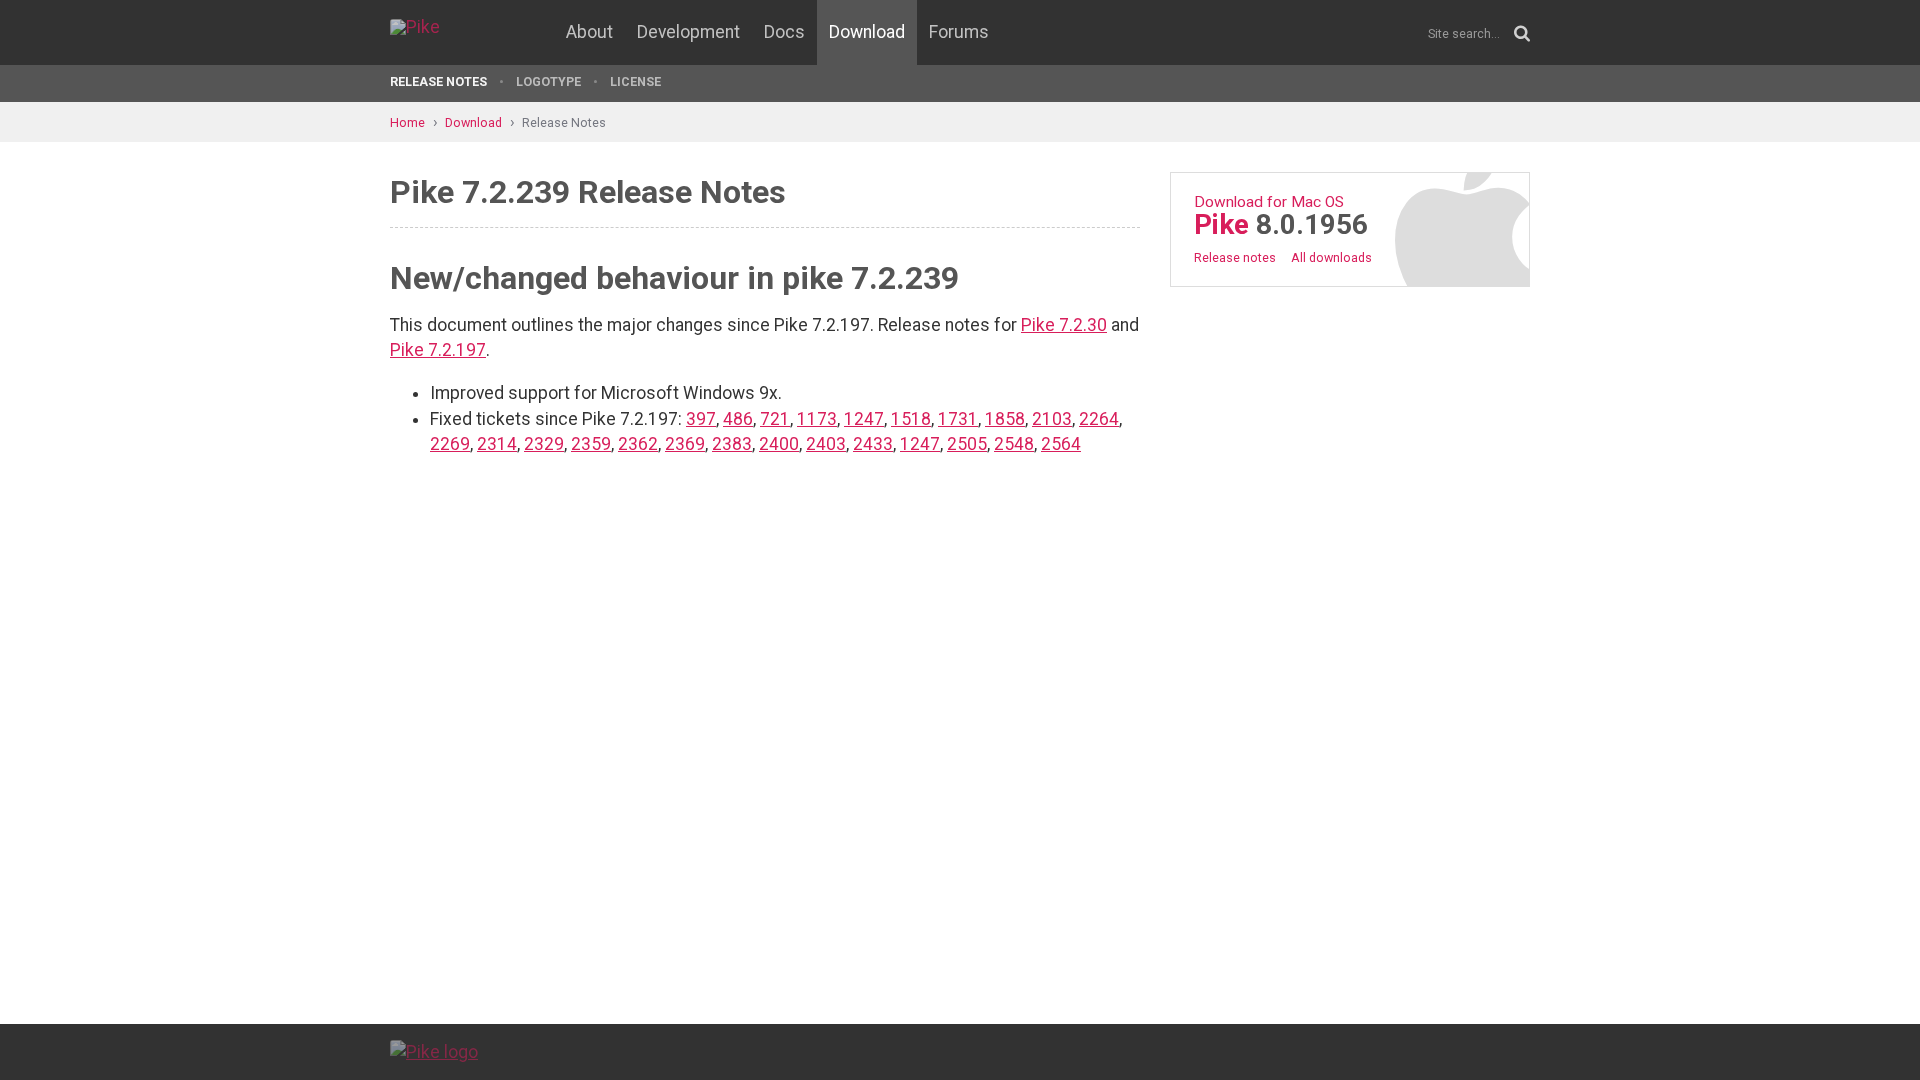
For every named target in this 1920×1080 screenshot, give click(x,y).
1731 (958, 419)
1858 (1005, 419)
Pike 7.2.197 (438, 350)
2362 (638, 444)
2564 (1061, 444)
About (589, 32)
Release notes (1235, 257)
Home (407, 122)
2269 (450, 444)
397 (701, 419)
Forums (959, 32)
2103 (1052, 419)
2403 (826, 444)
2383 (732, 444)
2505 (967, 444)
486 (738, 419)
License (635, 81)
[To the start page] (434, 1051)
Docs (784, 32)
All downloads (1331, 257)
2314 (497, 444)
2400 (779, 444)
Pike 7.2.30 (1064, 325)
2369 (685, 444)
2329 (544, 444)
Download (867, 32)
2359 (591, 444)
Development (688, 32)
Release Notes (438, 81)
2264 (1099, 419)
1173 (817, 419)
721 (775, 419)
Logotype (548, 81)
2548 (1014, 444)
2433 (873, 444)
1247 (864, 419)
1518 (911, 419)
